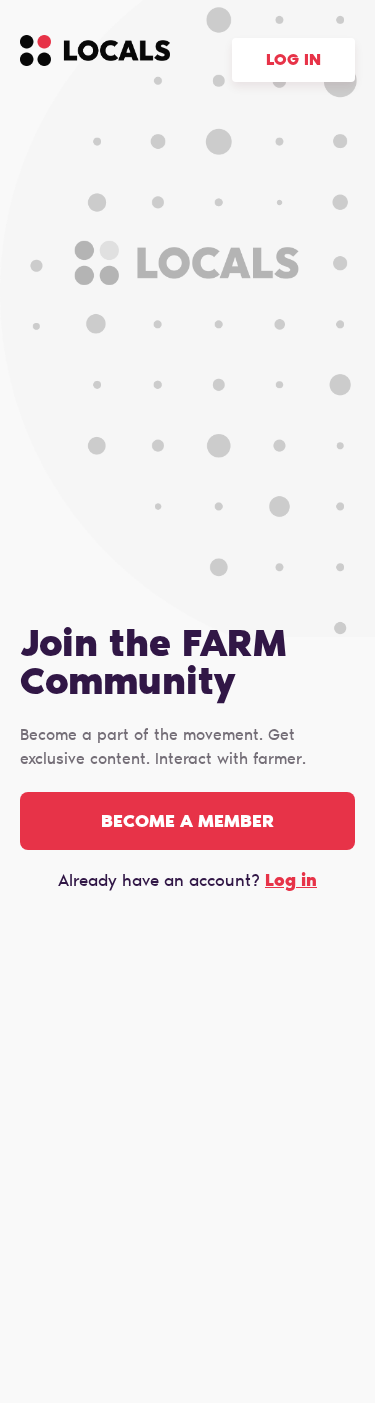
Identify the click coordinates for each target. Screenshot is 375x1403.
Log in (293, 61)
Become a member (187, 823)
